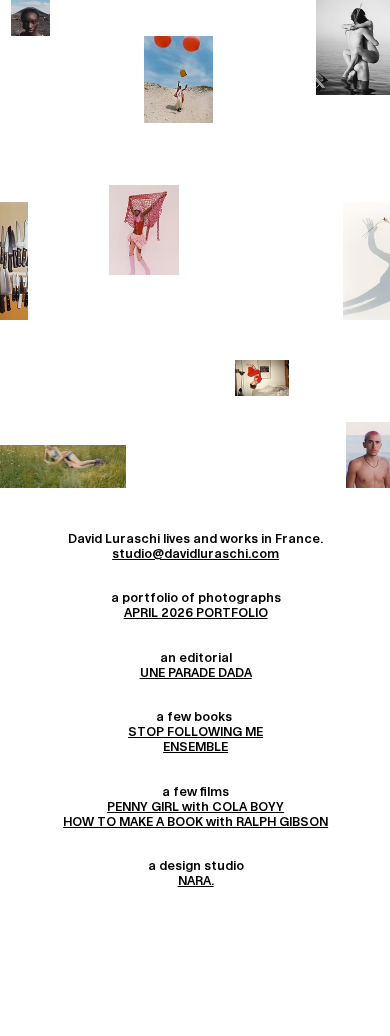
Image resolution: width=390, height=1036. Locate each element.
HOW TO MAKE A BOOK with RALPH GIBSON (195, 822)
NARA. (196, 881)
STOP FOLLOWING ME (195, 732)
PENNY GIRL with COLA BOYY (195, 807)
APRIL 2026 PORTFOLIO (196, 613)
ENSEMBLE (195, 747)
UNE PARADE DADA (196, 673)
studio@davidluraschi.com (195, 554)
